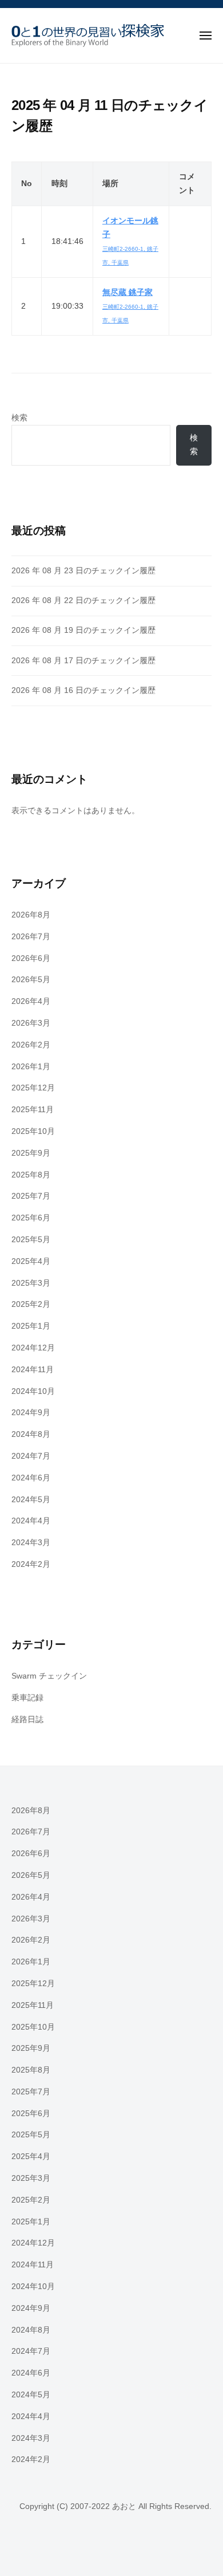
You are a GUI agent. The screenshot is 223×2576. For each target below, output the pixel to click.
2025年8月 (31, 1175)
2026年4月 (31, 1001)
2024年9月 (31, 1413)
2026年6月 (31, 958)
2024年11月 (33, 1370)
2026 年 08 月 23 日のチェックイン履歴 (83, 571)
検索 (19, 418)
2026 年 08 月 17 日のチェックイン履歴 (83, 661)
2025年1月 (31, 1326)
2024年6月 (31, 1478)
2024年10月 (33, 1391)
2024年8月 (31, 1434)
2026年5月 (31, 980)
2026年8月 (31, 915)
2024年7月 (31, 1456)
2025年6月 (31, 1218)
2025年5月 (31, 1240)
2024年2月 (31, 1564)
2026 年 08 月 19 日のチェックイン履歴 (83, 630)
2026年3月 (31, 1023)
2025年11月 (33, 1110)
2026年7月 (31, 937)
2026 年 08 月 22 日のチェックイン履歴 (83, 600)
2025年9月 (31, 1153)
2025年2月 (31, 1304)
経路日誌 (27, 1720)
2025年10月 (33, 1131)
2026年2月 (31, 1045)
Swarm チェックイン (49, 1676)
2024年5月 (31, 1500)
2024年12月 (33, 1348)
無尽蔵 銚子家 (128, 292)
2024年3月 (31, 1543)
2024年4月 (31, 1521)
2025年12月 (33, 1088)
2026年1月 (31, 1067)
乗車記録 (27, 1698)
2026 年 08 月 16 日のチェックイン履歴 (83, 690)
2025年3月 (31, 1283)
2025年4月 (31, 1261)
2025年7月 (31, 1196)
